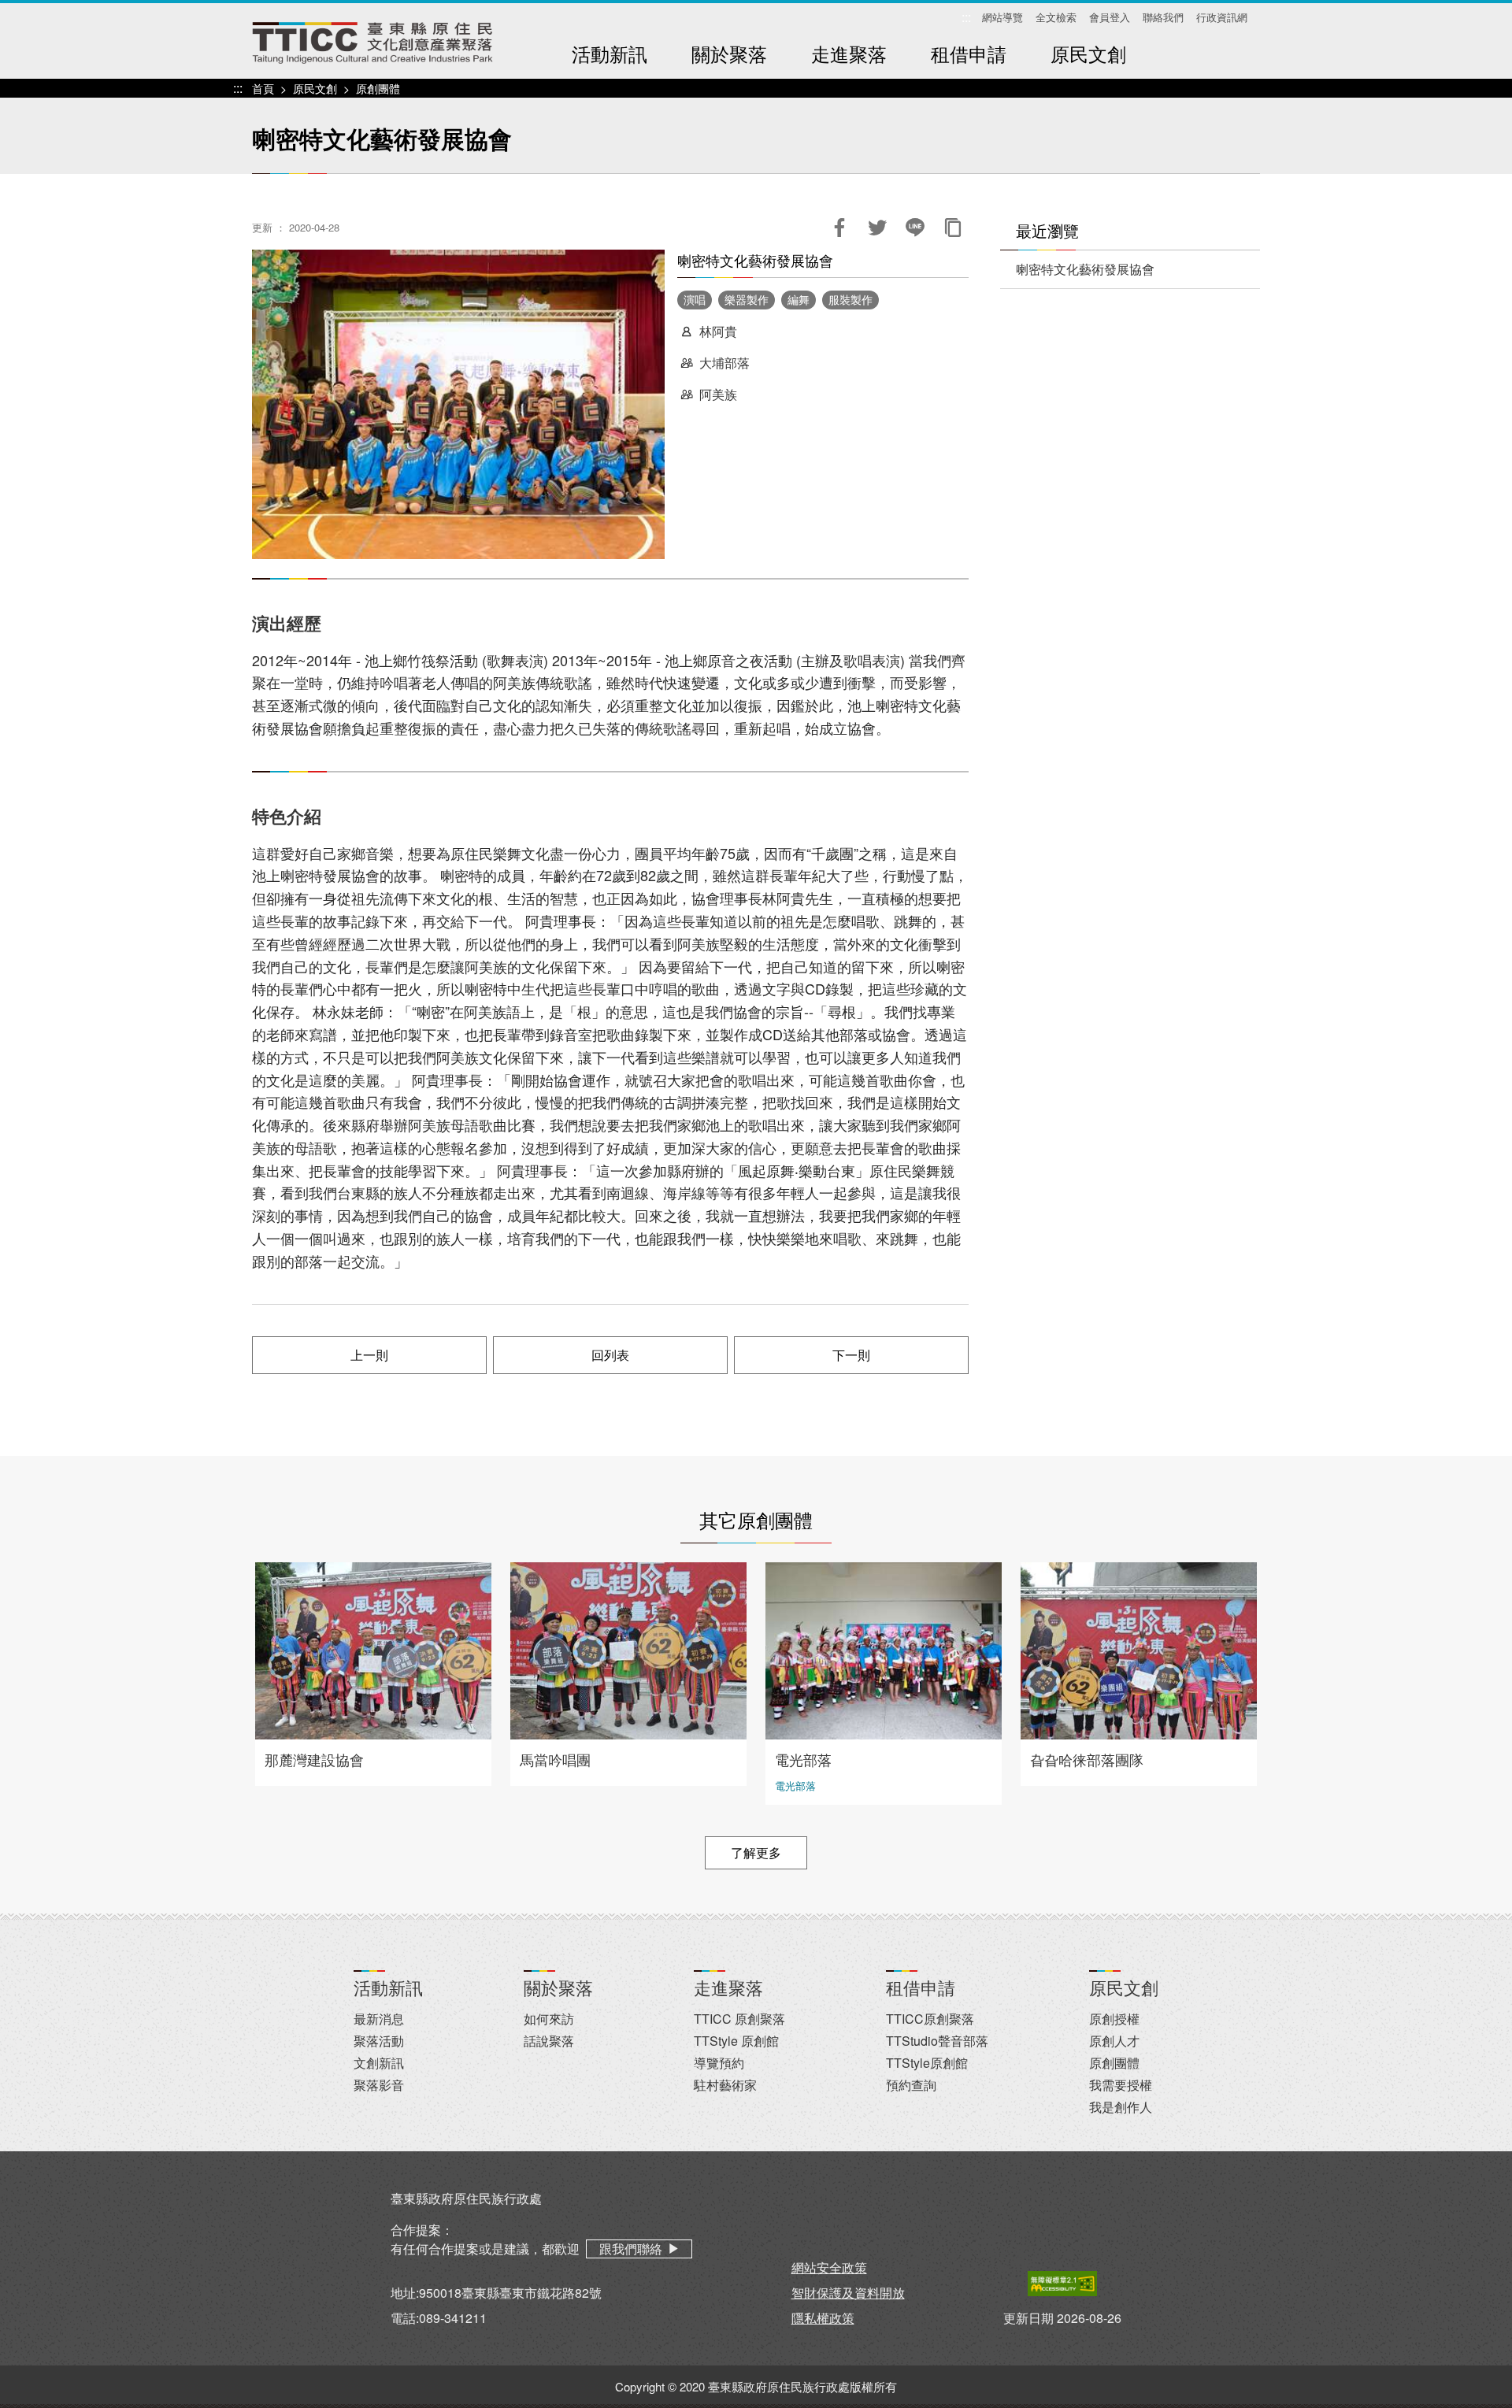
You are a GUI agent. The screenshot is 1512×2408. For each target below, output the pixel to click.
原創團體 (378, 88)
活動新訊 (610, 53)
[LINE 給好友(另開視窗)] (915, 228)
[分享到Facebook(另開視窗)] (839, 228)
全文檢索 (1056, 17)
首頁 (263, 88)
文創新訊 (379, 2063)
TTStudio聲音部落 (937, 2041)
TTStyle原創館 (927, 2063)
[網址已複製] (953, 228)
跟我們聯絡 (631, 2249)
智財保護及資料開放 (848, 2293)
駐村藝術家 (725, 2085)
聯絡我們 (1163, 17)
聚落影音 (379, 2085)
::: (966, 18)
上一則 (369, 1355)
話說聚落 (549, 2041)
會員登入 (1110, 17)
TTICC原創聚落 (930, 2019)
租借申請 (969, 53)
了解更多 (756, 1852)
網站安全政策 (829, 2267)
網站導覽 (1002, 17)
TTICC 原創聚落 (739, 2019)
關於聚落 (729, 53)
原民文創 (1088, 53)
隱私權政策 (823, 2318)
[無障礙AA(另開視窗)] (1062, 2283)
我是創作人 (1121, 2107)
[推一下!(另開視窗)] (877, 228)
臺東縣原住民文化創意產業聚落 (372, 43)
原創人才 (1114, 2041)
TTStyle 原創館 (736, 2041)
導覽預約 (719, 2063)
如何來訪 (549, 2019)
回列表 (610, 1355)
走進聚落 (849, 53)
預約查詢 (911, 2085)
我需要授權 (1121, 2085)
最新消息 (379, 2019)
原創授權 (1114, 2019)
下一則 (851, 1355)
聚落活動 (379, 2041)
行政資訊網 (1222, 17)
